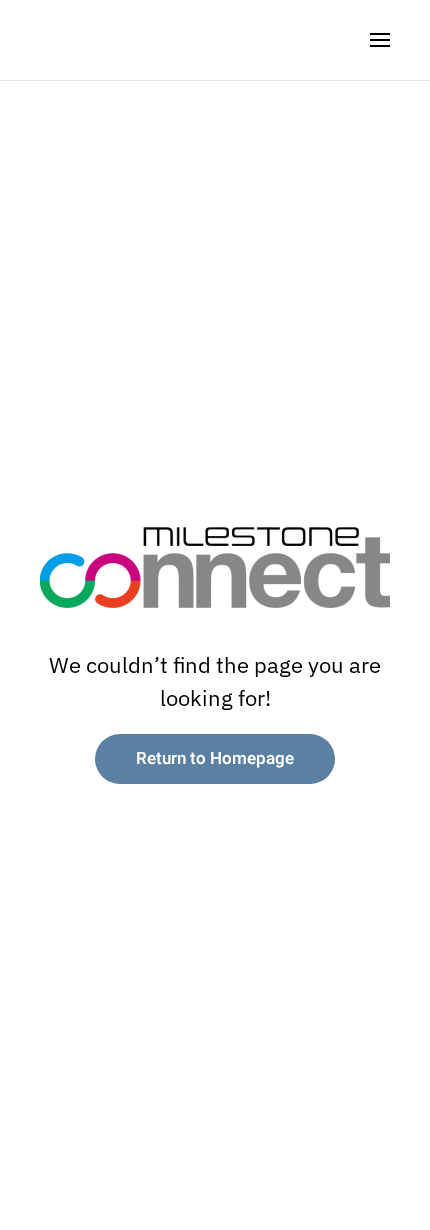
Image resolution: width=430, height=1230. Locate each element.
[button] (380, 40)
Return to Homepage (215, 758)
